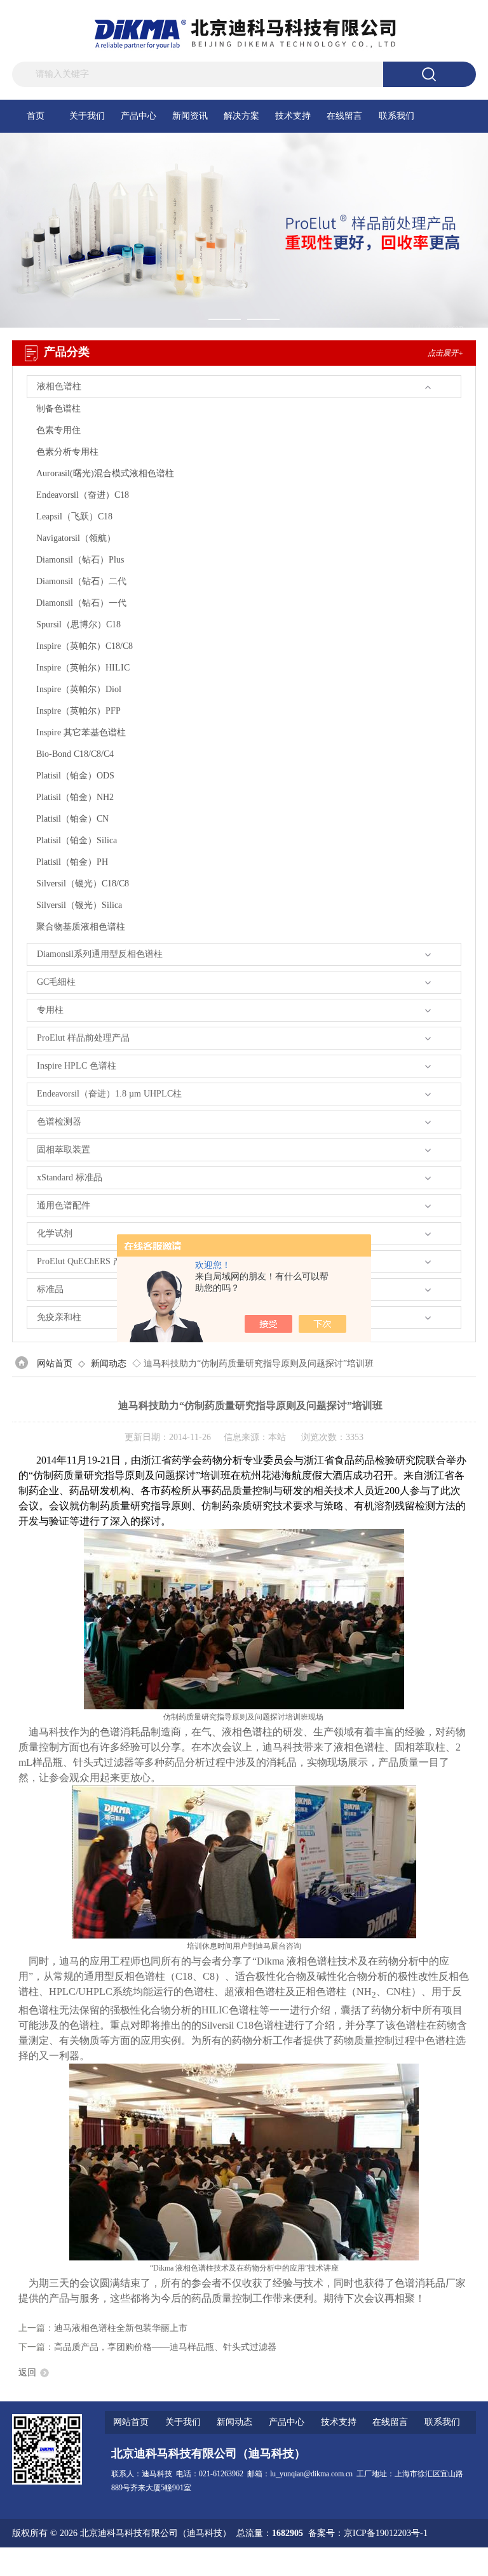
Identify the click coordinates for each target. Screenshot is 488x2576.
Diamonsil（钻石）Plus (80, 560)
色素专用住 (58, 430)
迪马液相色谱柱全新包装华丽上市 (121, 2328)
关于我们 (87, 116)
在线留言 (344, 116)
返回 (27, 2372)
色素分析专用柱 (67, 452)
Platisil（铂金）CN (72, 819)
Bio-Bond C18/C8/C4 (75, 754)
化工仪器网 (454, 2562)
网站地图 (364, 2562)
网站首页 (55, 1364)
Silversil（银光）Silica (79, 905)
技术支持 (293, 116)
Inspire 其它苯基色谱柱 (81, 732)
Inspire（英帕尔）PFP (78, 711)
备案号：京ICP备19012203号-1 (368, 2533)
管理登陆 (323, 2562)
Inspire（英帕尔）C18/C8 (85, 646)
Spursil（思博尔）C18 (78, 624)
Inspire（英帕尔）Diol (79, 689)
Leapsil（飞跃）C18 (74, 517)
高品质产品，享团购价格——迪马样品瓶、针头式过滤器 (165, 2347)
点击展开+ (445, 353)
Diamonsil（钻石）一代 (81, 603)
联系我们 (396, 116)
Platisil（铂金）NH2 (75, 797)
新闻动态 (109, 1364)
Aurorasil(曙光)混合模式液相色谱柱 (105, 473)
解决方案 (241, 116)
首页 (36, 116)
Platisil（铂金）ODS (75, 776)
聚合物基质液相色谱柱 (81, 927)
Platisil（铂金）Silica (77, 840)
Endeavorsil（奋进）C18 (83, 495)
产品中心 (139, 116)
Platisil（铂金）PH (72, 862)
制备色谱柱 (58, 409)
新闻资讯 (190, 116)
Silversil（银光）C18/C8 (83, 884)
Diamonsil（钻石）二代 (81, 581)
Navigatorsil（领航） (76, 538)
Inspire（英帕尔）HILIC (83, 668)
